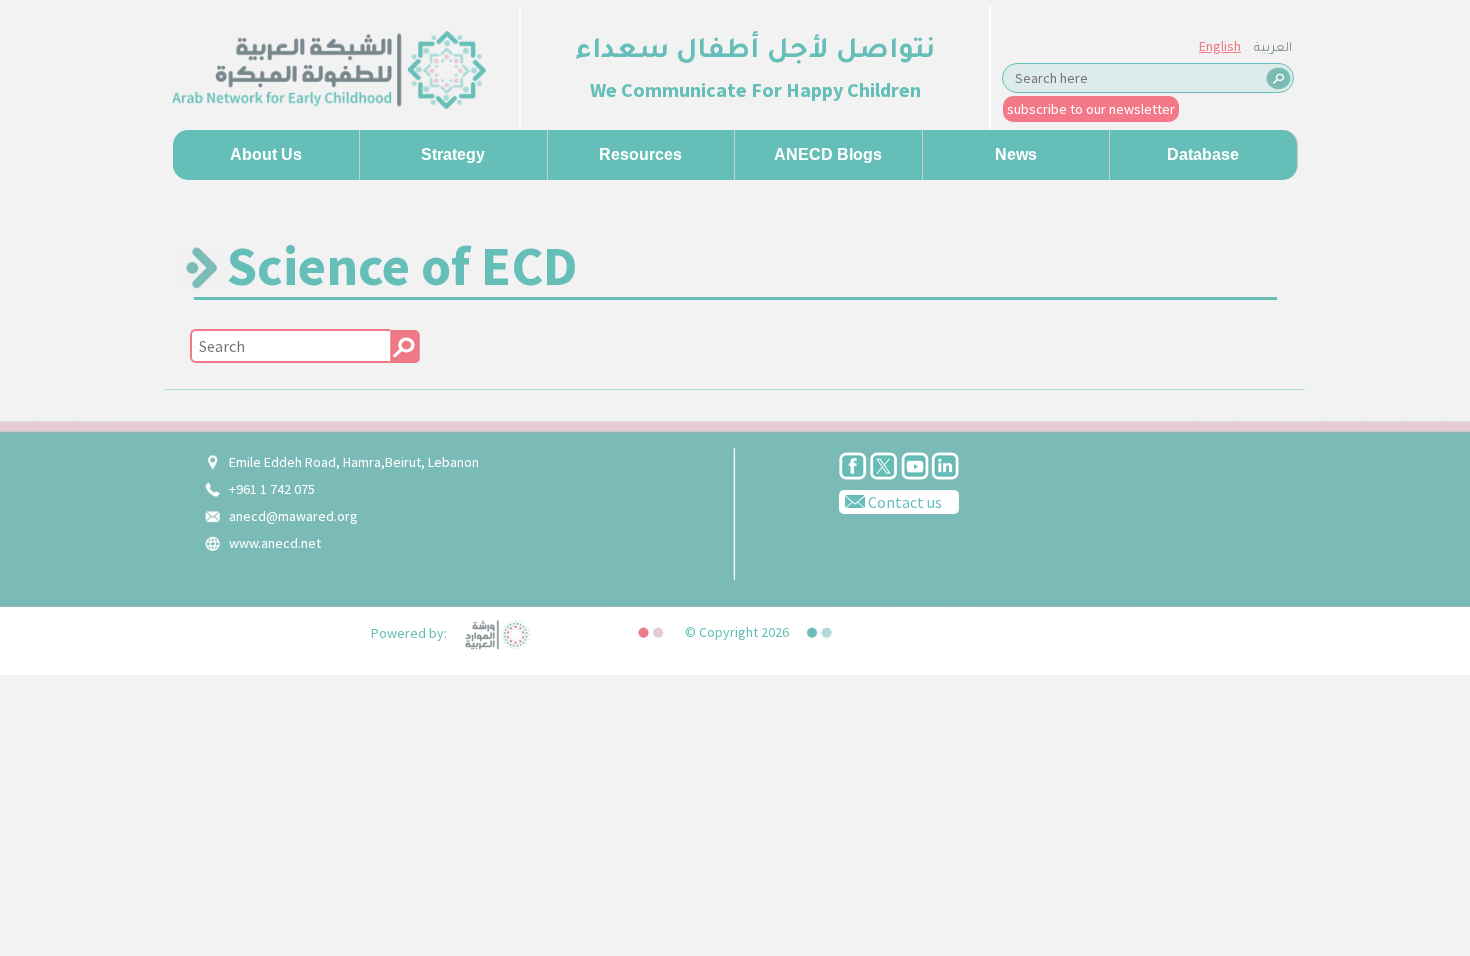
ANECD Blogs (828, 154)
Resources (640, 154)
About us (266, 154)
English (1220, 46)
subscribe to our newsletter (1091, 109)
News (1016, 154)
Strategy (453, 154)
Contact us (903, 502)
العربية (1273, 49)
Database (1203, 154)
